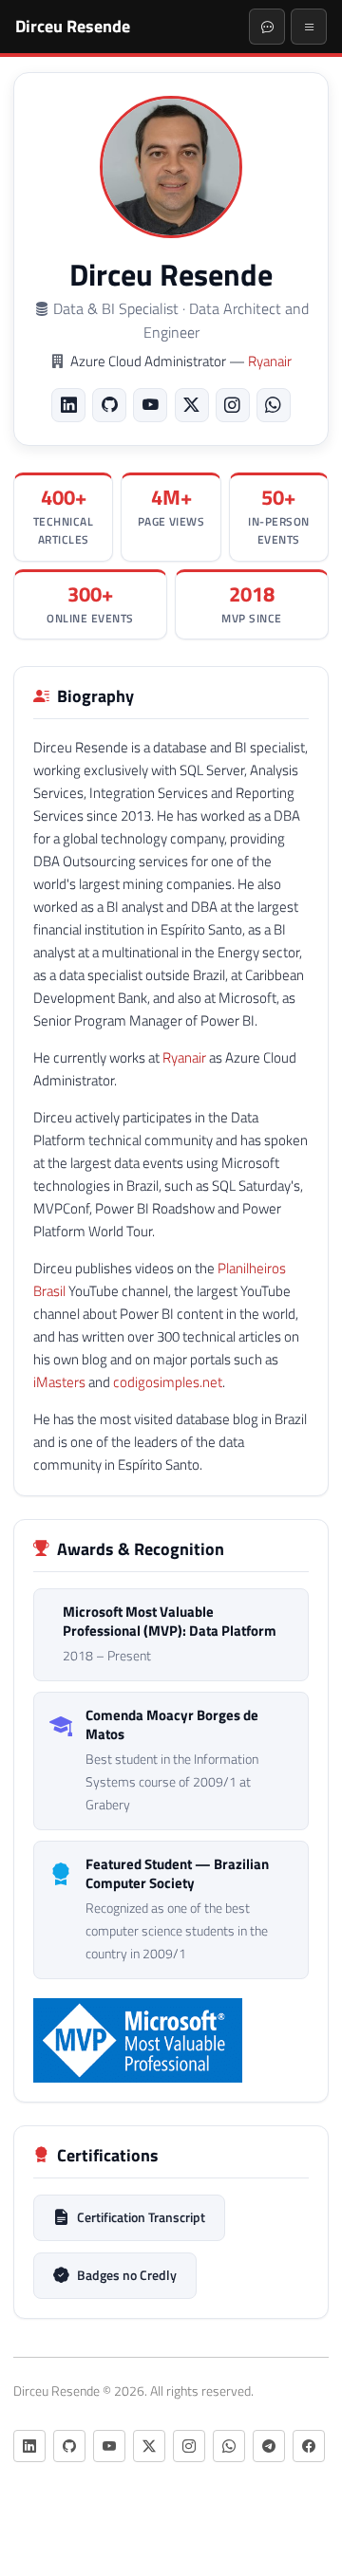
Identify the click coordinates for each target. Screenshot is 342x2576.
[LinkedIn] (68, 405)
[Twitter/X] (192, 405)
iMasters (59, 1382)
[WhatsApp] (274, 405)
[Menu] (309, 27)
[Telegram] (269, 2446)
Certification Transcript (141, 2217)
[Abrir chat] (267, 27)
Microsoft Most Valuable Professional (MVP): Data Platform (170, 1622)
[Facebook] (309, 2446)
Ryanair (270, 361)
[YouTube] (150, 405)
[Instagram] (233, 405)
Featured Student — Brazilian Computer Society (177, 1874)
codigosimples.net (168, 1382)
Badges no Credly (127, 2275)
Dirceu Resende (73, 26)
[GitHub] (109, 405)
